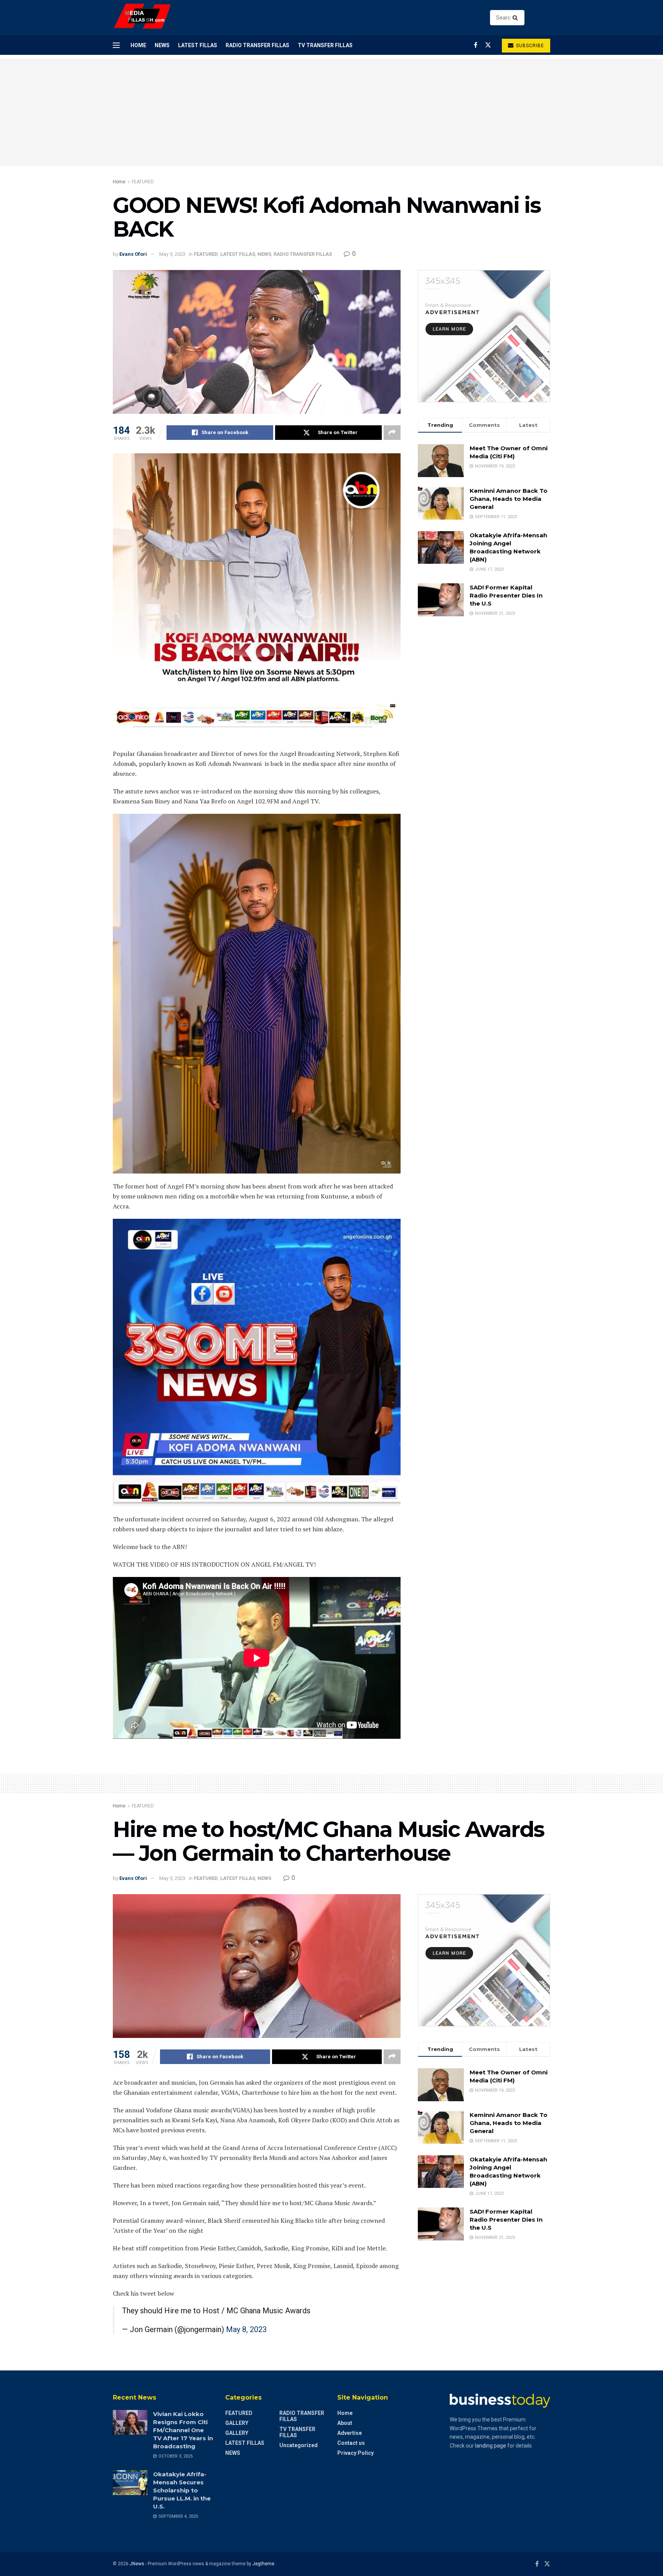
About (345, 2423)
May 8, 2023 (246, 2329)
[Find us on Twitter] (488, 45)
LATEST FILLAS (198, 45)
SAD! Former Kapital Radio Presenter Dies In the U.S (506, 595)
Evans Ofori (133, 254)
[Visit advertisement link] (484, 336)
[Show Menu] (116, 45)
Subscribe (529, 46)
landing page (491, 2446)
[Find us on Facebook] (476, 45)
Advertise (350, 2433)
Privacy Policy (355, 2453)
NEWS (162, 45)
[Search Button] (517, 18)
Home (138, 45)
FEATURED (143, 182)
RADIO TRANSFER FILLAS (257, 45)
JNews (137, 2564)
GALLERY (237, 2423)
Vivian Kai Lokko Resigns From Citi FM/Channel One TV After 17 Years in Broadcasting (183, 2430)
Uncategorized (299, 2445)
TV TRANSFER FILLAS (325, 45)
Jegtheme (263, 2564)
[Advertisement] (331, 112)
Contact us (351, 2443)
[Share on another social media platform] (392, 433)
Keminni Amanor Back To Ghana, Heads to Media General (509, 499)
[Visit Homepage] (143, 18)
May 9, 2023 (172, 254)
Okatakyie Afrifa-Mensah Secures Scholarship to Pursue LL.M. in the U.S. (182, 2490)
